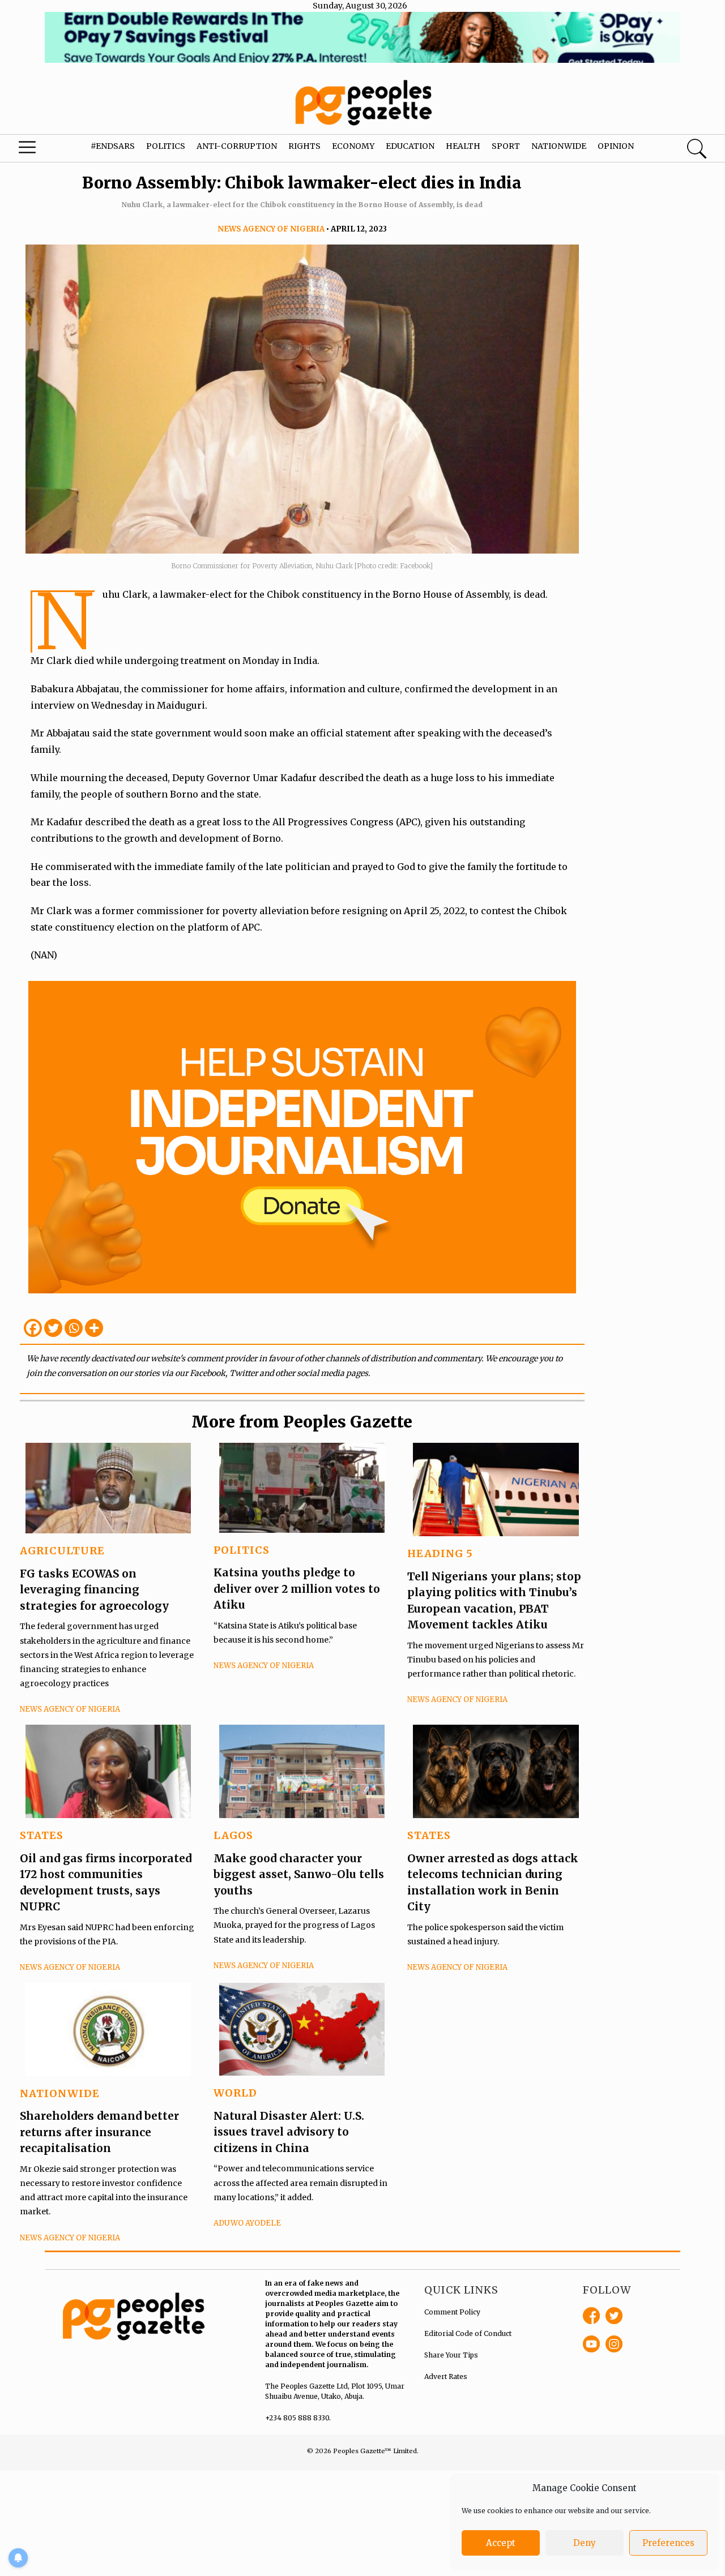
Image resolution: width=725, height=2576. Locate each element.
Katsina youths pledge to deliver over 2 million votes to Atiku (297, 1589)
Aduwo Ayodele (247, 2223)
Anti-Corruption (237, 146)
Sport (506, 146)
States (42, 1835)
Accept (501, 2543)
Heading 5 (440, 1553)
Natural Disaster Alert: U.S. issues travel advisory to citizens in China (289, 2132)
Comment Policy (452, 2312)
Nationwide (559, 146)
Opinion (616, 146)
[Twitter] (53, 1328)
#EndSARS (113, 146)
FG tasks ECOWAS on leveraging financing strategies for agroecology (94, 1590)
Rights (304, 146)
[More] (94, 1328)
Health (463, 146)
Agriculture (62, 1551)
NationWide (60, 2093)
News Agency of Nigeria (271, 229)
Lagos (233, 1835)
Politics (166, 146)
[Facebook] (33, 1328)
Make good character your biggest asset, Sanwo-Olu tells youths (299, 1874)
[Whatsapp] (74, 1328)
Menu (40, 150)
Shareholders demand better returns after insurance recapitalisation (99, 2132)
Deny (585, 2543)
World (235, 2093)
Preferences (668, 2543)
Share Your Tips (451, 2355)
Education (410, 146)
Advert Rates (446, 2376)
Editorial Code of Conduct (468, 2333)
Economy (353, 146)
